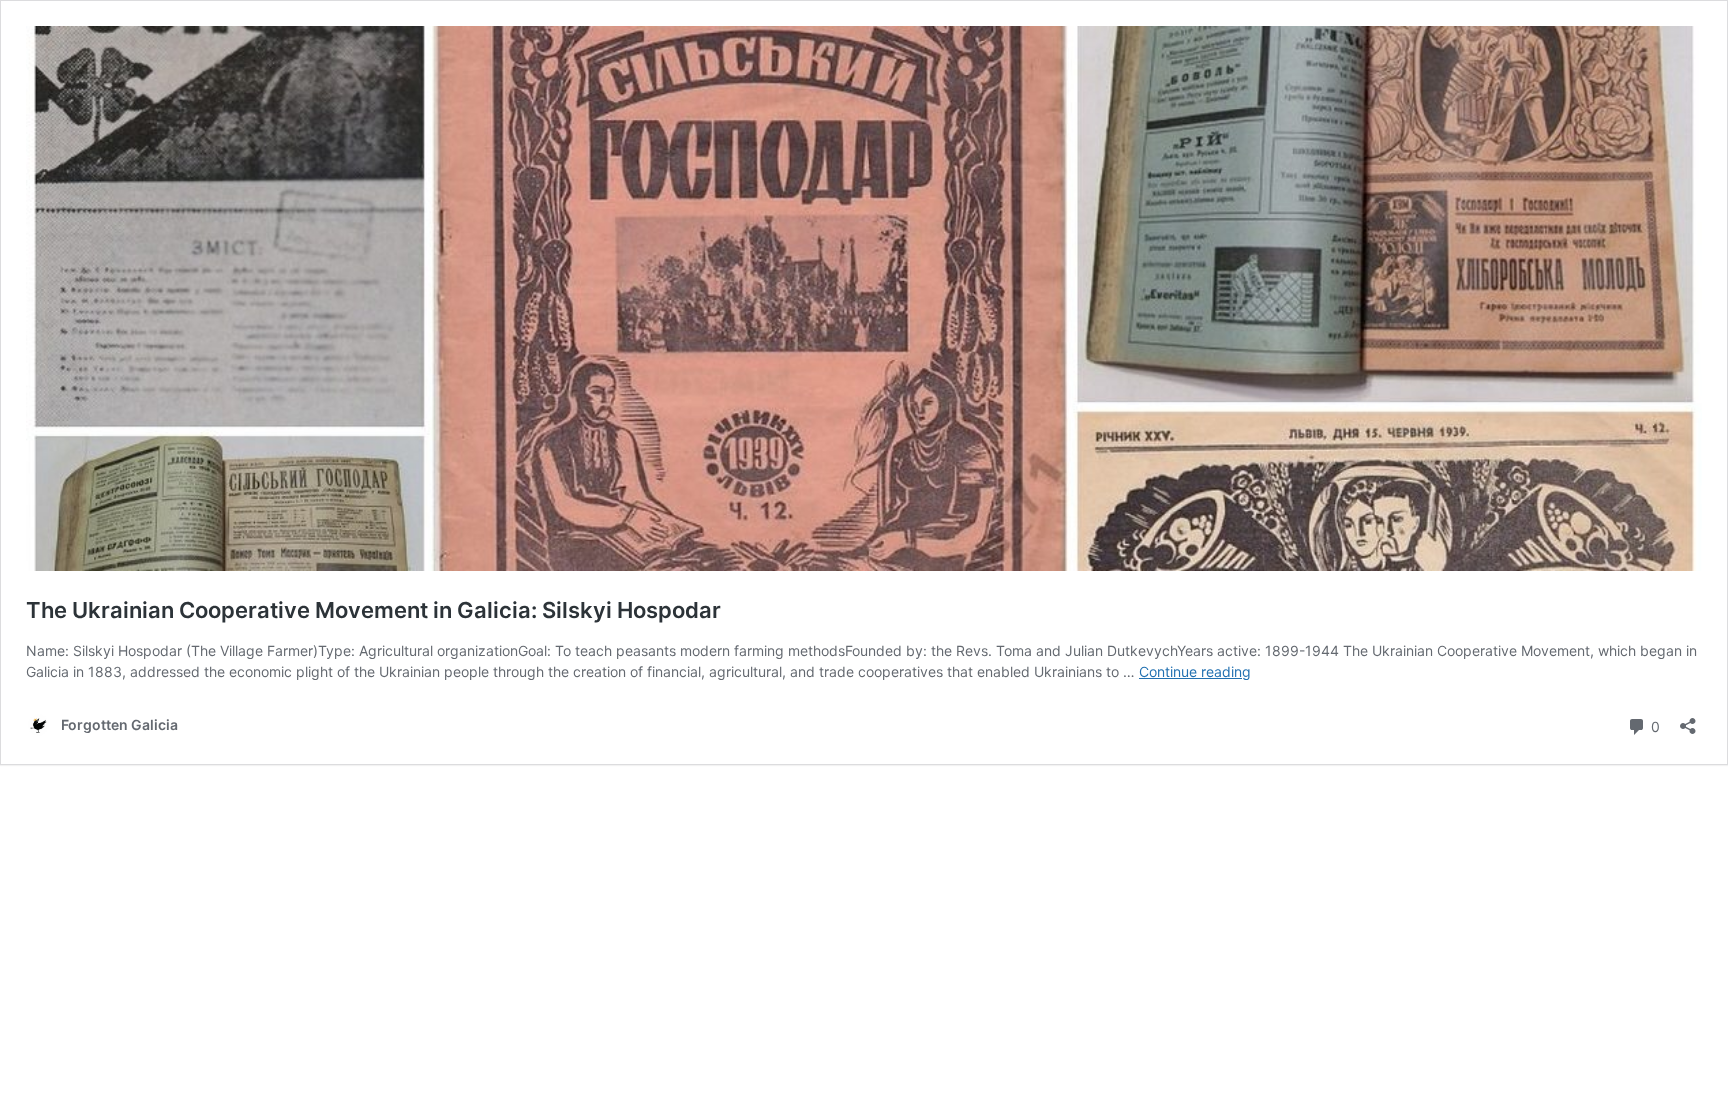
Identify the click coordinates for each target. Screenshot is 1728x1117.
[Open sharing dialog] (1688, 719)
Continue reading (1195, 671)
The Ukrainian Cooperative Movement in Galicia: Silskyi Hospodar (373, 610)
